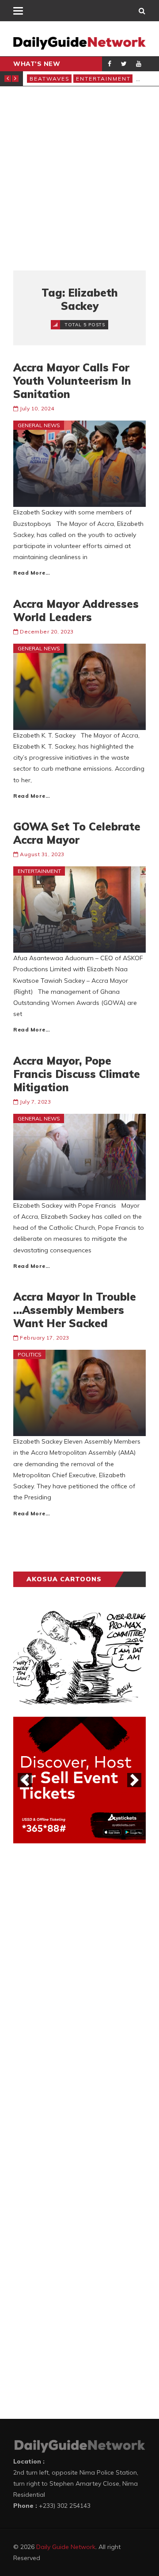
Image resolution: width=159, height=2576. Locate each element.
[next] (134, 1780)
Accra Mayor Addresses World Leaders (76, 610)
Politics (30, 1354)
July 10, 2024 (37, 408)
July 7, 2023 (35, 1102)
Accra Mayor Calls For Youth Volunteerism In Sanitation (72, 381)
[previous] (25, 1780)
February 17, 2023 (45, 1338)
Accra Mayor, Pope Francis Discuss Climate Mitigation (77, 1074)
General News (39, 425)
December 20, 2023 (47, 631)
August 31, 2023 (42, 854)
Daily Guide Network (66, 2547)
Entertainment (103, 79)
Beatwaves (50, 79)
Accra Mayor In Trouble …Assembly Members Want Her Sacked (75, 1310)
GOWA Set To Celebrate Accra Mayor (77, 833)
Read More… (32, 573)
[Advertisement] (79, 178)
